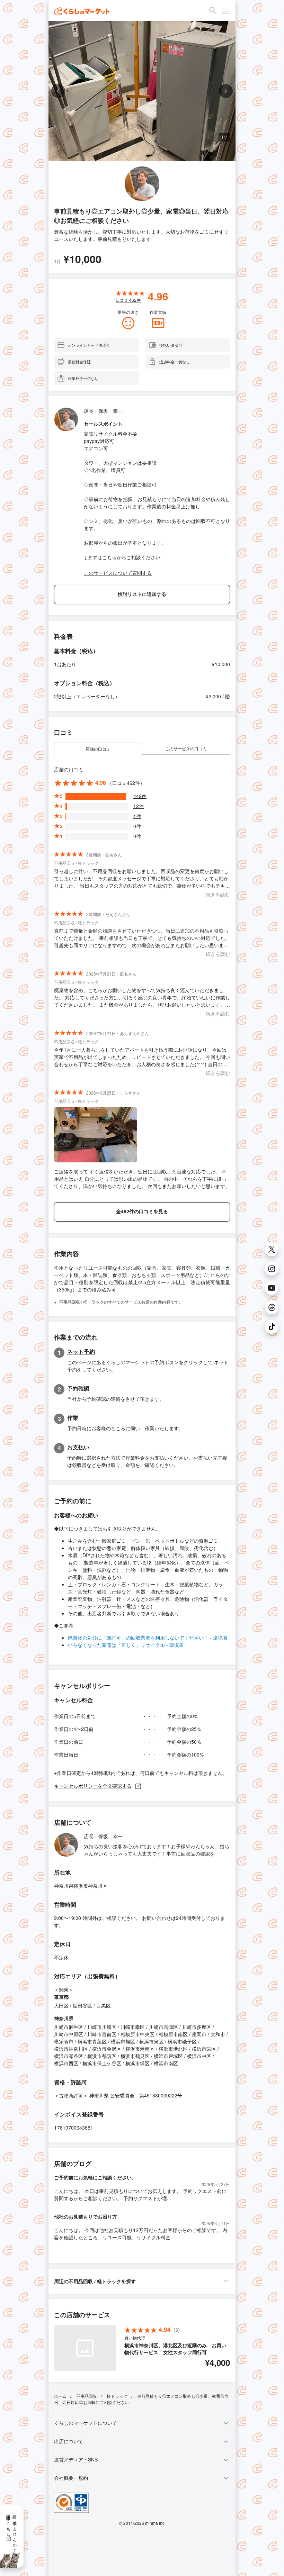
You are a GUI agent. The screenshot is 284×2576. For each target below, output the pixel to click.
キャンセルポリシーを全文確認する (93, 1786)
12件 (139, 806)
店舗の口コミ (98, 749)
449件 (140, 796)
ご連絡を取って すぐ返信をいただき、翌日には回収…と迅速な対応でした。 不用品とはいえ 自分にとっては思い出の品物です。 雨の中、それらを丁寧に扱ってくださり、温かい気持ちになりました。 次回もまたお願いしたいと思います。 (142, 1179)
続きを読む (218, 894)
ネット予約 (81, 1352)
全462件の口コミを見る (142, 1211)
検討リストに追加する (142, 594)
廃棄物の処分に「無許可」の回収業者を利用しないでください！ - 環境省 (148, 1638)
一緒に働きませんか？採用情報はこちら (12, 2531)
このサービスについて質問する (118, 573)
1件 (137, 816)
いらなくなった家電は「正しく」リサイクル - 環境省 (126, 1645)
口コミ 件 (128, 300)
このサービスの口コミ (186, 748)
